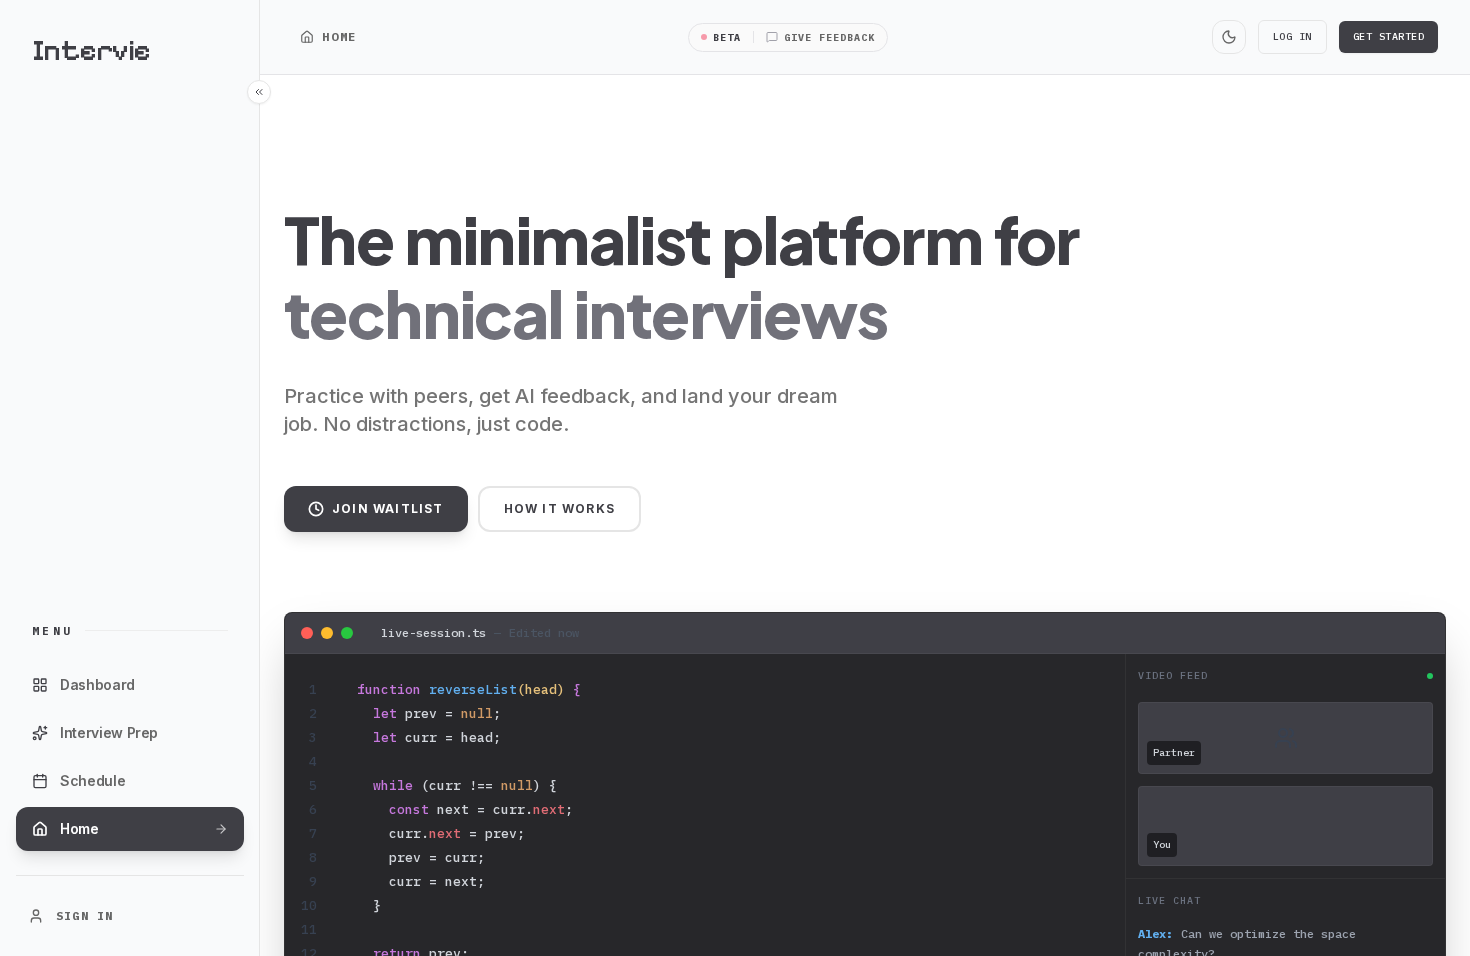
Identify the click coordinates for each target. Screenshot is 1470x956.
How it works (559, 508)
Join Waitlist (388, 508)
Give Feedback (829, 37)
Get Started (1389, 36)
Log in (1292, 36)
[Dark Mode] (1229, 37)
